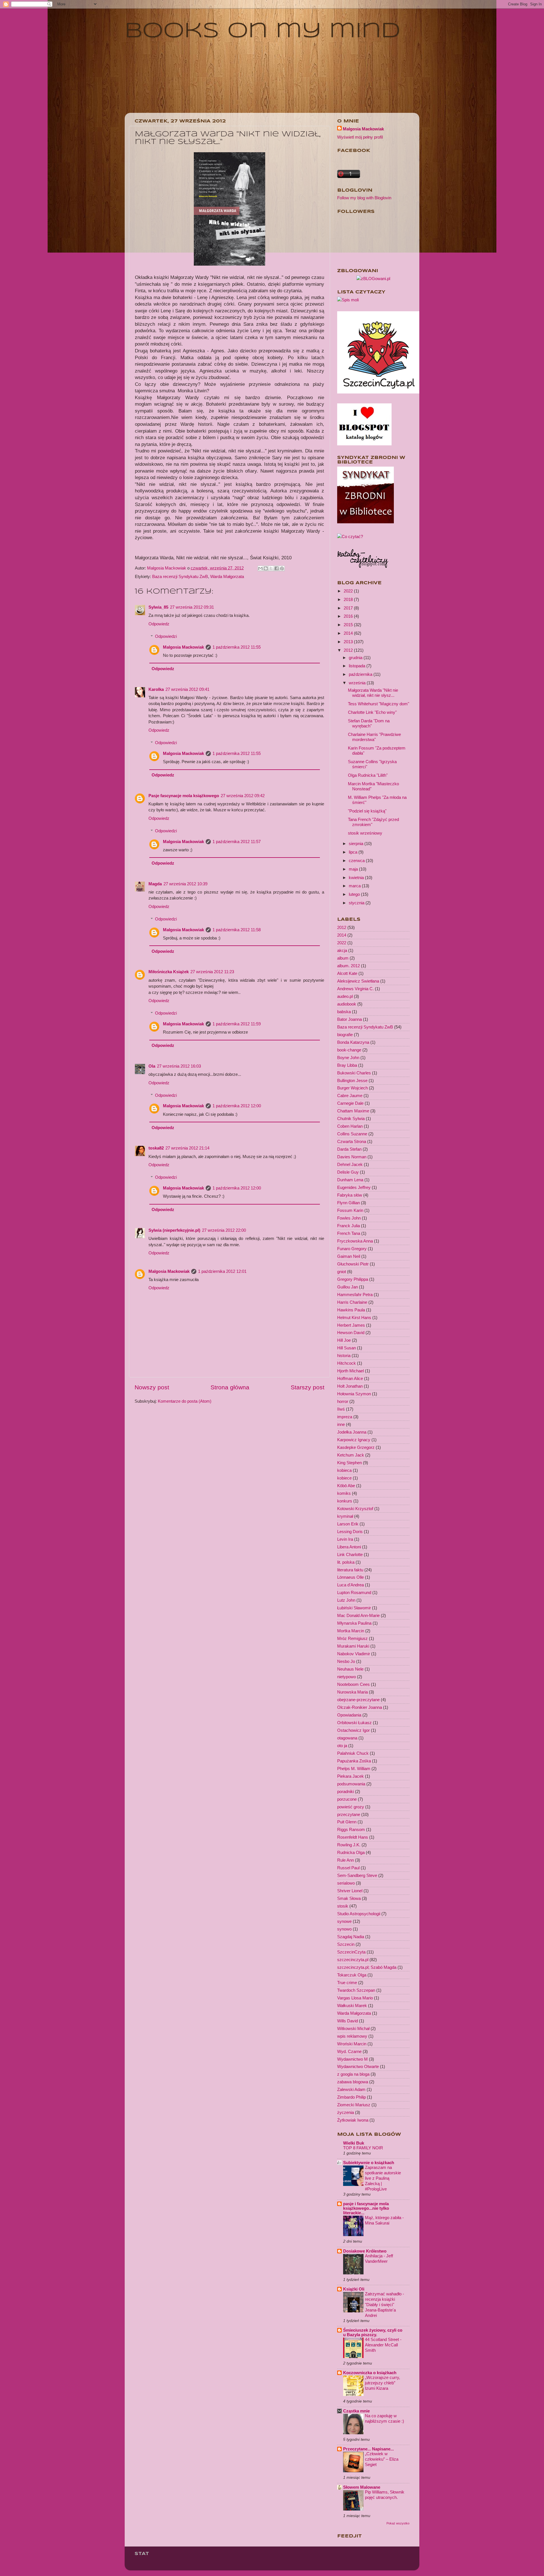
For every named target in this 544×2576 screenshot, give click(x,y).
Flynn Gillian (348, 1203)
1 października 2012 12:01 (222, 1271)
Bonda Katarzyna (353, 1042)
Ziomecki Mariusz (354, 2105)
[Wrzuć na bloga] (266, 568)
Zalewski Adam (351, 2089)
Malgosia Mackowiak (167, 568)
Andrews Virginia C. (355, 989)
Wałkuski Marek (352, 2005)
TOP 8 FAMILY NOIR (363, 2148)
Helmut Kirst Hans (354, 1317)
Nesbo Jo (346, 1661)
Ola (152, 1066)
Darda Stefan (349, 1149)
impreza (345, 1417)
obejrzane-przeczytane (358, 1700)
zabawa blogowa (353, 2082)
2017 (349, 608)
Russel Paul (348, 1868)
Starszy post (308, 1387)
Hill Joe (344, 1340)
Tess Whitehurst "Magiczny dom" (379, 704)
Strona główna (230, 1387)
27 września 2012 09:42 (243, 796)
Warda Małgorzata (227, 576)
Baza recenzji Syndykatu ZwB (180, 576)
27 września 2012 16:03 (179, 1066)
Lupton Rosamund (354, 1592)
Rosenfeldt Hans (353, 1837)
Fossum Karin (350, 1210)
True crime (347, 1983)
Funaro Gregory (352, 1249)
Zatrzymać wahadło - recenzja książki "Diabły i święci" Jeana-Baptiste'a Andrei (384, 2305)
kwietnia (357, 878)
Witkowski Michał (353, 2028)
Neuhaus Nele (350, 1669)
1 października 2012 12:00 (237, 1106)
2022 (349, 591)
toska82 (156, 1148)
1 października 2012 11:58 (237, 930)
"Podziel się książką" (367, 811)
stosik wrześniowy (365, 833)
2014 (349, 633)
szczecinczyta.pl (353, 1960)
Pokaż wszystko (398, 2523)
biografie (345, 1035)
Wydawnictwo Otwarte (358, 2066)
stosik (343, 1906)
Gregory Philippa (353, 1279)
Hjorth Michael (350, 1371)
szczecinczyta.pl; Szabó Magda (367, 1967)
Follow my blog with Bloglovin (364, 198)
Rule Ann (346, 1860)
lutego (355, 894)
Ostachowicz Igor (353, 1730)
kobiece (344, 1478)
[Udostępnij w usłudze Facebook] (277, 568)
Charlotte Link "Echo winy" (372, 712)
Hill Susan (347, 1348)
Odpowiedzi (166, 636)
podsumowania (351, 1784)
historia (344, 1355)
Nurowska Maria (352, 1692)
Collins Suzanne (352, 1134)
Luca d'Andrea (350, 1585)
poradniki (346, 1791)
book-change (349, 1050)
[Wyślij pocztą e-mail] (260, 568)
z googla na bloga (353, 2074)
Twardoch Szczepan (356, 1990)
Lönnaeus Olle (350, 1577)
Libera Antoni (349, 1547)
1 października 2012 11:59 (237, 1024)
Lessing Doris (350, 1532)
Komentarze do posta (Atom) (185, 1401)
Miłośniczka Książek (169, 972)
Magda (155, 884)
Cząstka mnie (356, 2411)
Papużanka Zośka (354, 1761)
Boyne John (348, 1058)
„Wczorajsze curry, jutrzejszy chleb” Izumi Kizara (382, 2383)
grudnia (356, 658)
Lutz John (346, 1600)
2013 (349, 642)
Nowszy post (152, 1387)
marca (355, 886)
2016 (349, 616)
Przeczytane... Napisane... (368, 2449)
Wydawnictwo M (352, 2059)
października (361, 674)
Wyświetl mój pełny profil (360, 137)
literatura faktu (350, 1570)
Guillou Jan (348, 1287)
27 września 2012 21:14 (187, 1148)
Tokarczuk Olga (352, 1975)
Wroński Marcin (352, 2044)
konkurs (345, 1501)
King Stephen (349, 1463)
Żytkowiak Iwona (353, 2120)
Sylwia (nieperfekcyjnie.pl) (174, 1230)
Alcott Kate (347, 973)
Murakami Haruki (353, 1646)
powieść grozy (351, 1807)
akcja (342, 950)
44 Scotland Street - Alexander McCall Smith (383, 2345)
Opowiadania (349, 1715)
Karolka (156, 689)
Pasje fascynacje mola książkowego (184, 796)
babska (344, 1012)
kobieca (344, 1470)
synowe (344, 1921)
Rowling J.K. (349, 1845)
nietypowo (347, 1677)
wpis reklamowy (352, 2036)
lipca (354, 852)
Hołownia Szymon (354, 1394)
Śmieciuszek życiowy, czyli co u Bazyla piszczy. (373, 2332)
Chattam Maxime (353, 1111)
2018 (349, 599)
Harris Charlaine (352, 1302)
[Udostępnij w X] (271, 568)
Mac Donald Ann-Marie (358, 1615)
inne (341, 1424)
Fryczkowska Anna (355, 1241)
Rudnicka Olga (351, 1852)
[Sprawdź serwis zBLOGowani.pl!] (373, 279)
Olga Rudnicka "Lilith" (368, 775)
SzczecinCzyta (351, 1952)
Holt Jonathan (350, 1386)
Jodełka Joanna (352, 1432)
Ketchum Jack (351, 1455)
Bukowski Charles (354, 1073)
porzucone (347, 1799)
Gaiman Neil (349, 1256)
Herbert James (351, 1325)
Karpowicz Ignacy (354, 1440)
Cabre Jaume (350, 1096)
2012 (349, 650)
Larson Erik (348, 1524)
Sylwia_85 (158, 607)
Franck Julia (348, 1226)
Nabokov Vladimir (354, 1654)
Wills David (348, 2021)
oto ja (342, 1746)
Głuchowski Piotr (353, 1264)
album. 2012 (348, 966)
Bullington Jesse (352, 1080)
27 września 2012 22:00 (224, 1230)
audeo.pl (345, 996)
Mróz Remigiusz (352, 1638)
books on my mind (263, 31)
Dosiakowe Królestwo (365, 2251)
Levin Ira (345, 1539)
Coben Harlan (350, 1126)
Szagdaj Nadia (351, 1937)
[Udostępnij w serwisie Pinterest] (282, 568)
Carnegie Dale (350, 1103)
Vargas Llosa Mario (355, 1998)
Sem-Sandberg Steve (357, 1875)
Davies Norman (352, 1157)
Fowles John (349, 1218)
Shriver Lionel (350, 1891)
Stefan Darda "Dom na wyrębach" (369, 723)
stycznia (357, 903)
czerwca (357, 861)
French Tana (349, 1233)
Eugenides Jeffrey (354, 1187)
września (358, 683)
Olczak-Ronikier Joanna (360, 1707)
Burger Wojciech (352, 1088)
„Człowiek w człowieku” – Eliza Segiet (382, 2459)
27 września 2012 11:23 (212, 972)
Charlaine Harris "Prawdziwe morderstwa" (374, 737)
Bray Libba (347, 1065)
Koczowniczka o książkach (370, 2373)
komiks (344, 1493)
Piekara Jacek (350, 1776)
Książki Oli (354, 2289)
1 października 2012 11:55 (237, 647)
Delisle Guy (348, 1172)
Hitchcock (347, 1363)
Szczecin (346, 1944)
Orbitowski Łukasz (354, 1723)
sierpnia (357, 844)
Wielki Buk (354, 2143)
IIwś (341, 1409)
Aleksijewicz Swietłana (358, 981)
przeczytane (349, 1814)
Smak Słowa (349, 1898)
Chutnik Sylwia (351, 1118)
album (343, 958)
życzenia (346, 2112)
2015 (349, 625)
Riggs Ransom (351, 1829)
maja (354, 869)
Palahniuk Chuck (353, 1753)
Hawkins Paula (351, 1310)
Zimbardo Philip (351, 2097)
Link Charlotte (350, 1554)
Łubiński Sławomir (354, 1608)
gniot (342, 1272)
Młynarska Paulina (354, 1623)
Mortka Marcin (351, 1631)
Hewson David (351, 1333)
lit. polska (346, 1562)
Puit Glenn (347, 1822)
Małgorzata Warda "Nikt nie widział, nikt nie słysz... (373, 693)
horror (343, 1401)
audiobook (347, 1004)
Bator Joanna (349, 1019)
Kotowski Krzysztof (355, 1509)
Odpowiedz (159, 624)
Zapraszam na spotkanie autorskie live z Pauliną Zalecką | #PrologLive (383, 2178)
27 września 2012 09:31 (192, 607)
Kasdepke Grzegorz (356, 1447)
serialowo (346, 1883)
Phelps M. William (354, 1769)
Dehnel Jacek (350, 1164)
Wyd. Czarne (349, 2051)
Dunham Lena (350, 1180)
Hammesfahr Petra (355, 1295)
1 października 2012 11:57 (237, 842)
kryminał (345, 1516)
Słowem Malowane (362, 2487)
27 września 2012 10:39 (185, 884)
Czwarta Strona (352, 1141)
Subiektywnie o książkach (369, 2163)
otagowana (347, 1738)
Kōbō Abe (346, 1486)
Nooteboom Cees (353, 1684)
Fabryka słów (350, 1195)
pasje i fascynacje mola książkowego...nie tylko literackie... (366, 2208)
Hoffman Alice (350, 1378)
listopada (358, 666)
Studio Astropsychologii (359, 1914)
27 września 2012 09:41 (187, 689)
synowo (344, 1929)
